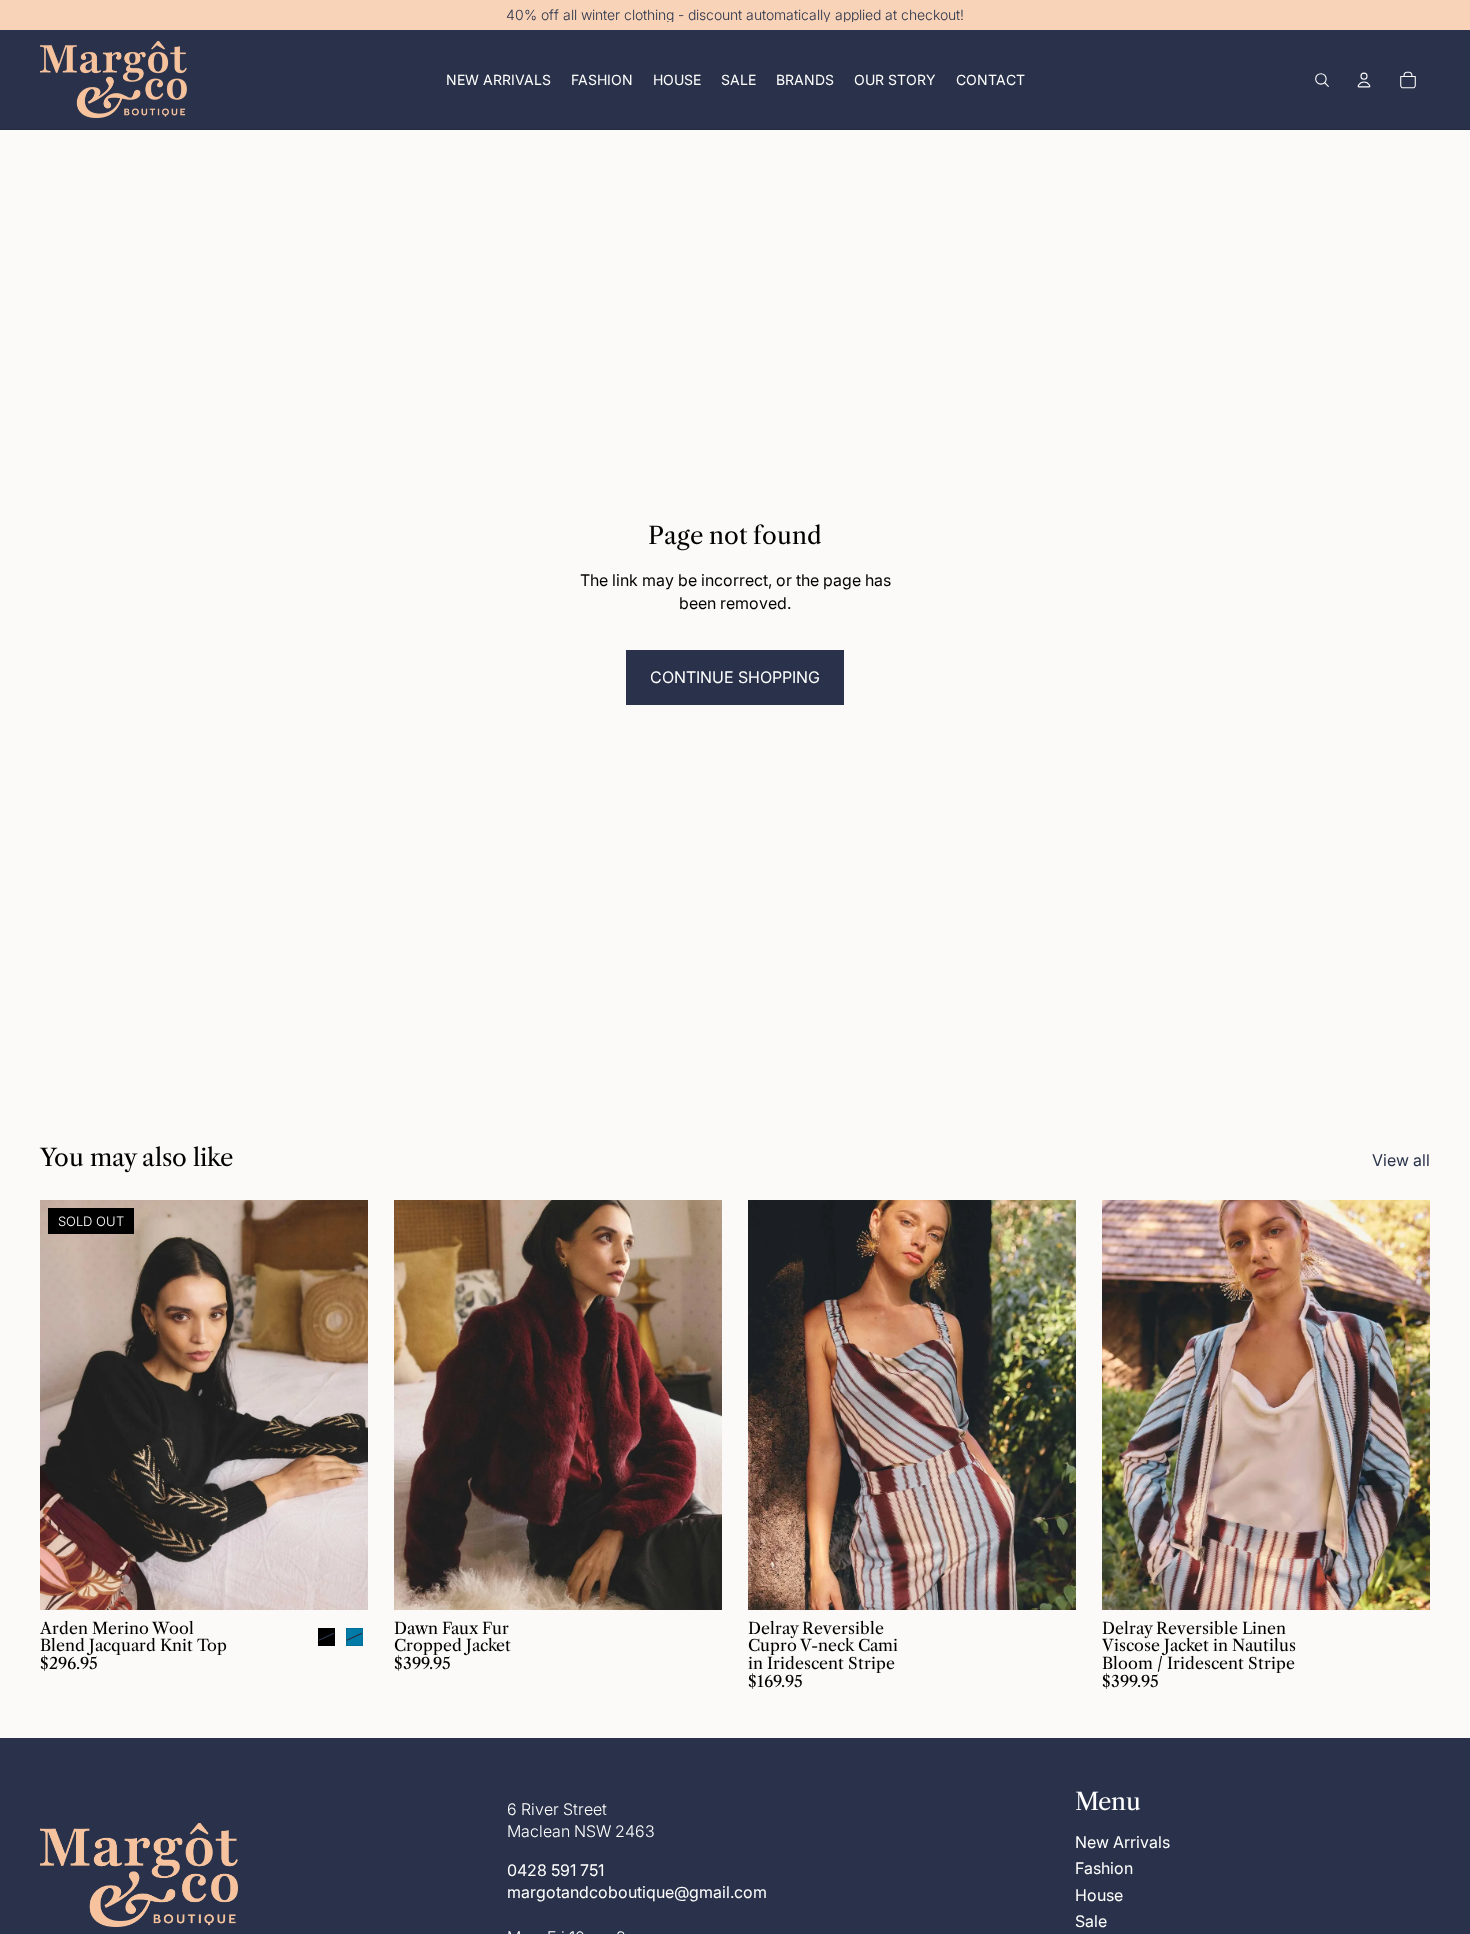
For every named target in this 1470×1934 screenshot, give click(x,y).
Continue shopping (735, 677)
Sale (1091, 1921)
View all (1401, 1160)
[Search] (1322, 80)
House (1099, 1895)
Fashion (1104, 1868)
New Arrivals (1122, 1842)
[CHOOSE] (691, 1579)
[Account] (1364, 80)
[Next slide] (338, 1405)
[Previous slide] (70, 1405)
